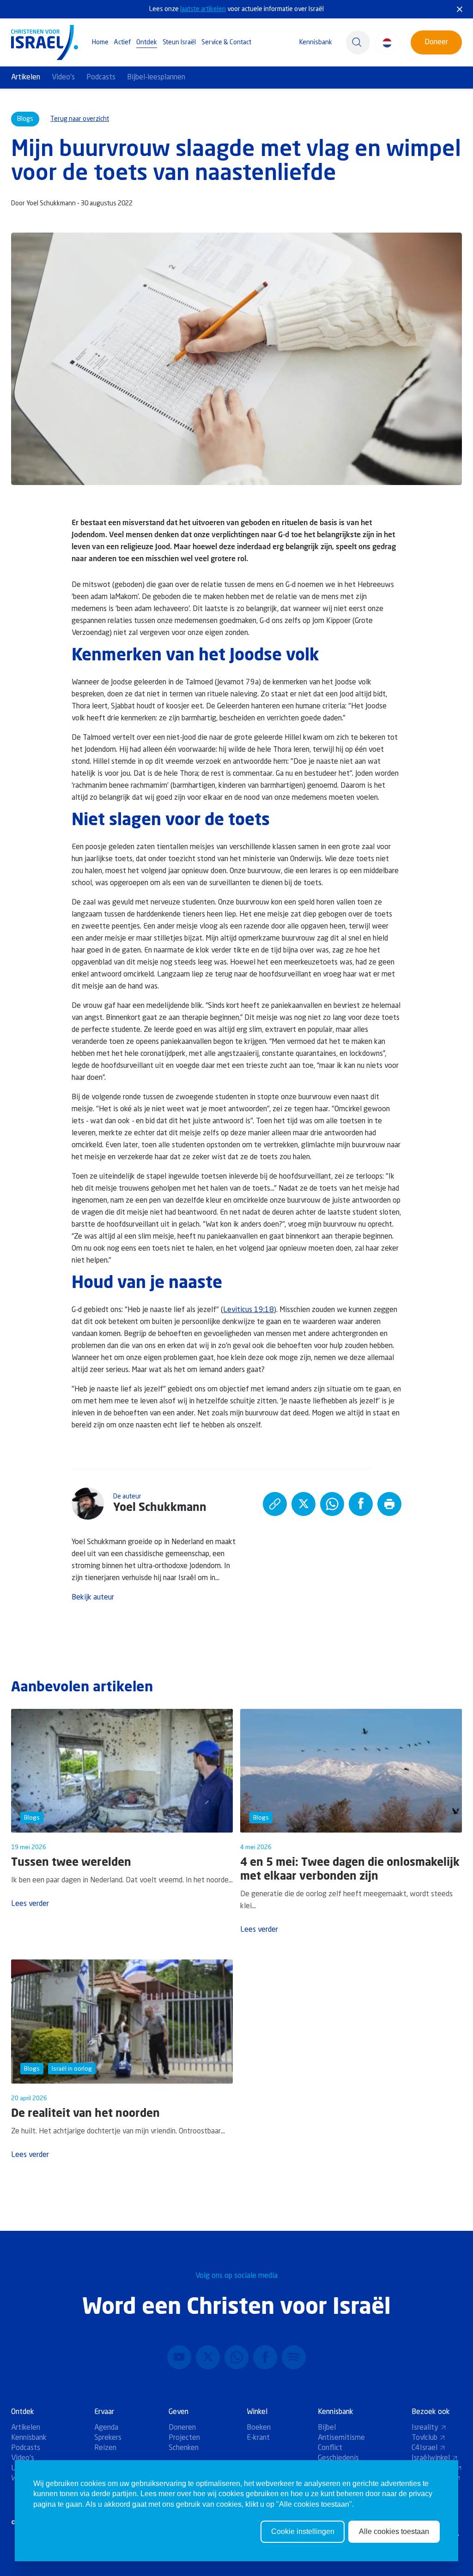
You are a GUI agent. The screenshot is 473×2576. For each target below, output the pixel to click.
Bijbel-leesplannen (156, 78)
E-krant (258, 2438)
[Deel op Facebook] (361, 1504)
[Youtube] (179, 2357)
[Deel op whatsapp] (332, 1504)
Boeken (259, 2428)
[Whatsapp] (236, 2357)
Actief (122, 42)
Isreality (425, 2428)
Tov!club (424, 2438)
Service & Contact (226, 42)
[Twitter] (208, 2357)
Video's (63, 78)
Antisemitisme (341, 2438)
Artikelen (26, 78)
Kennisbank (316, 42)
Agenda (106, 2428)
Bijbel (327, 2428)
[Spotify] (294, 2357)
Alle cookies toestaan (394, 2531)
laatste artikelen (203, 9)
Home (100, 42)
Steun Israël (179, 42)
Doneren (182, 2428)
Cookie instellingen (303, 2531)
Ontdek (147, 42)
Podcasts (101, 78)
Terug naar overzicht (80, 119)
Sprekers (108, 2438)
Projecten (184, 2438)
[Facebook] (265, 2357)
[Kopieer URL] (275, 1504)
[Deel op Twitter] (303, 1504)
